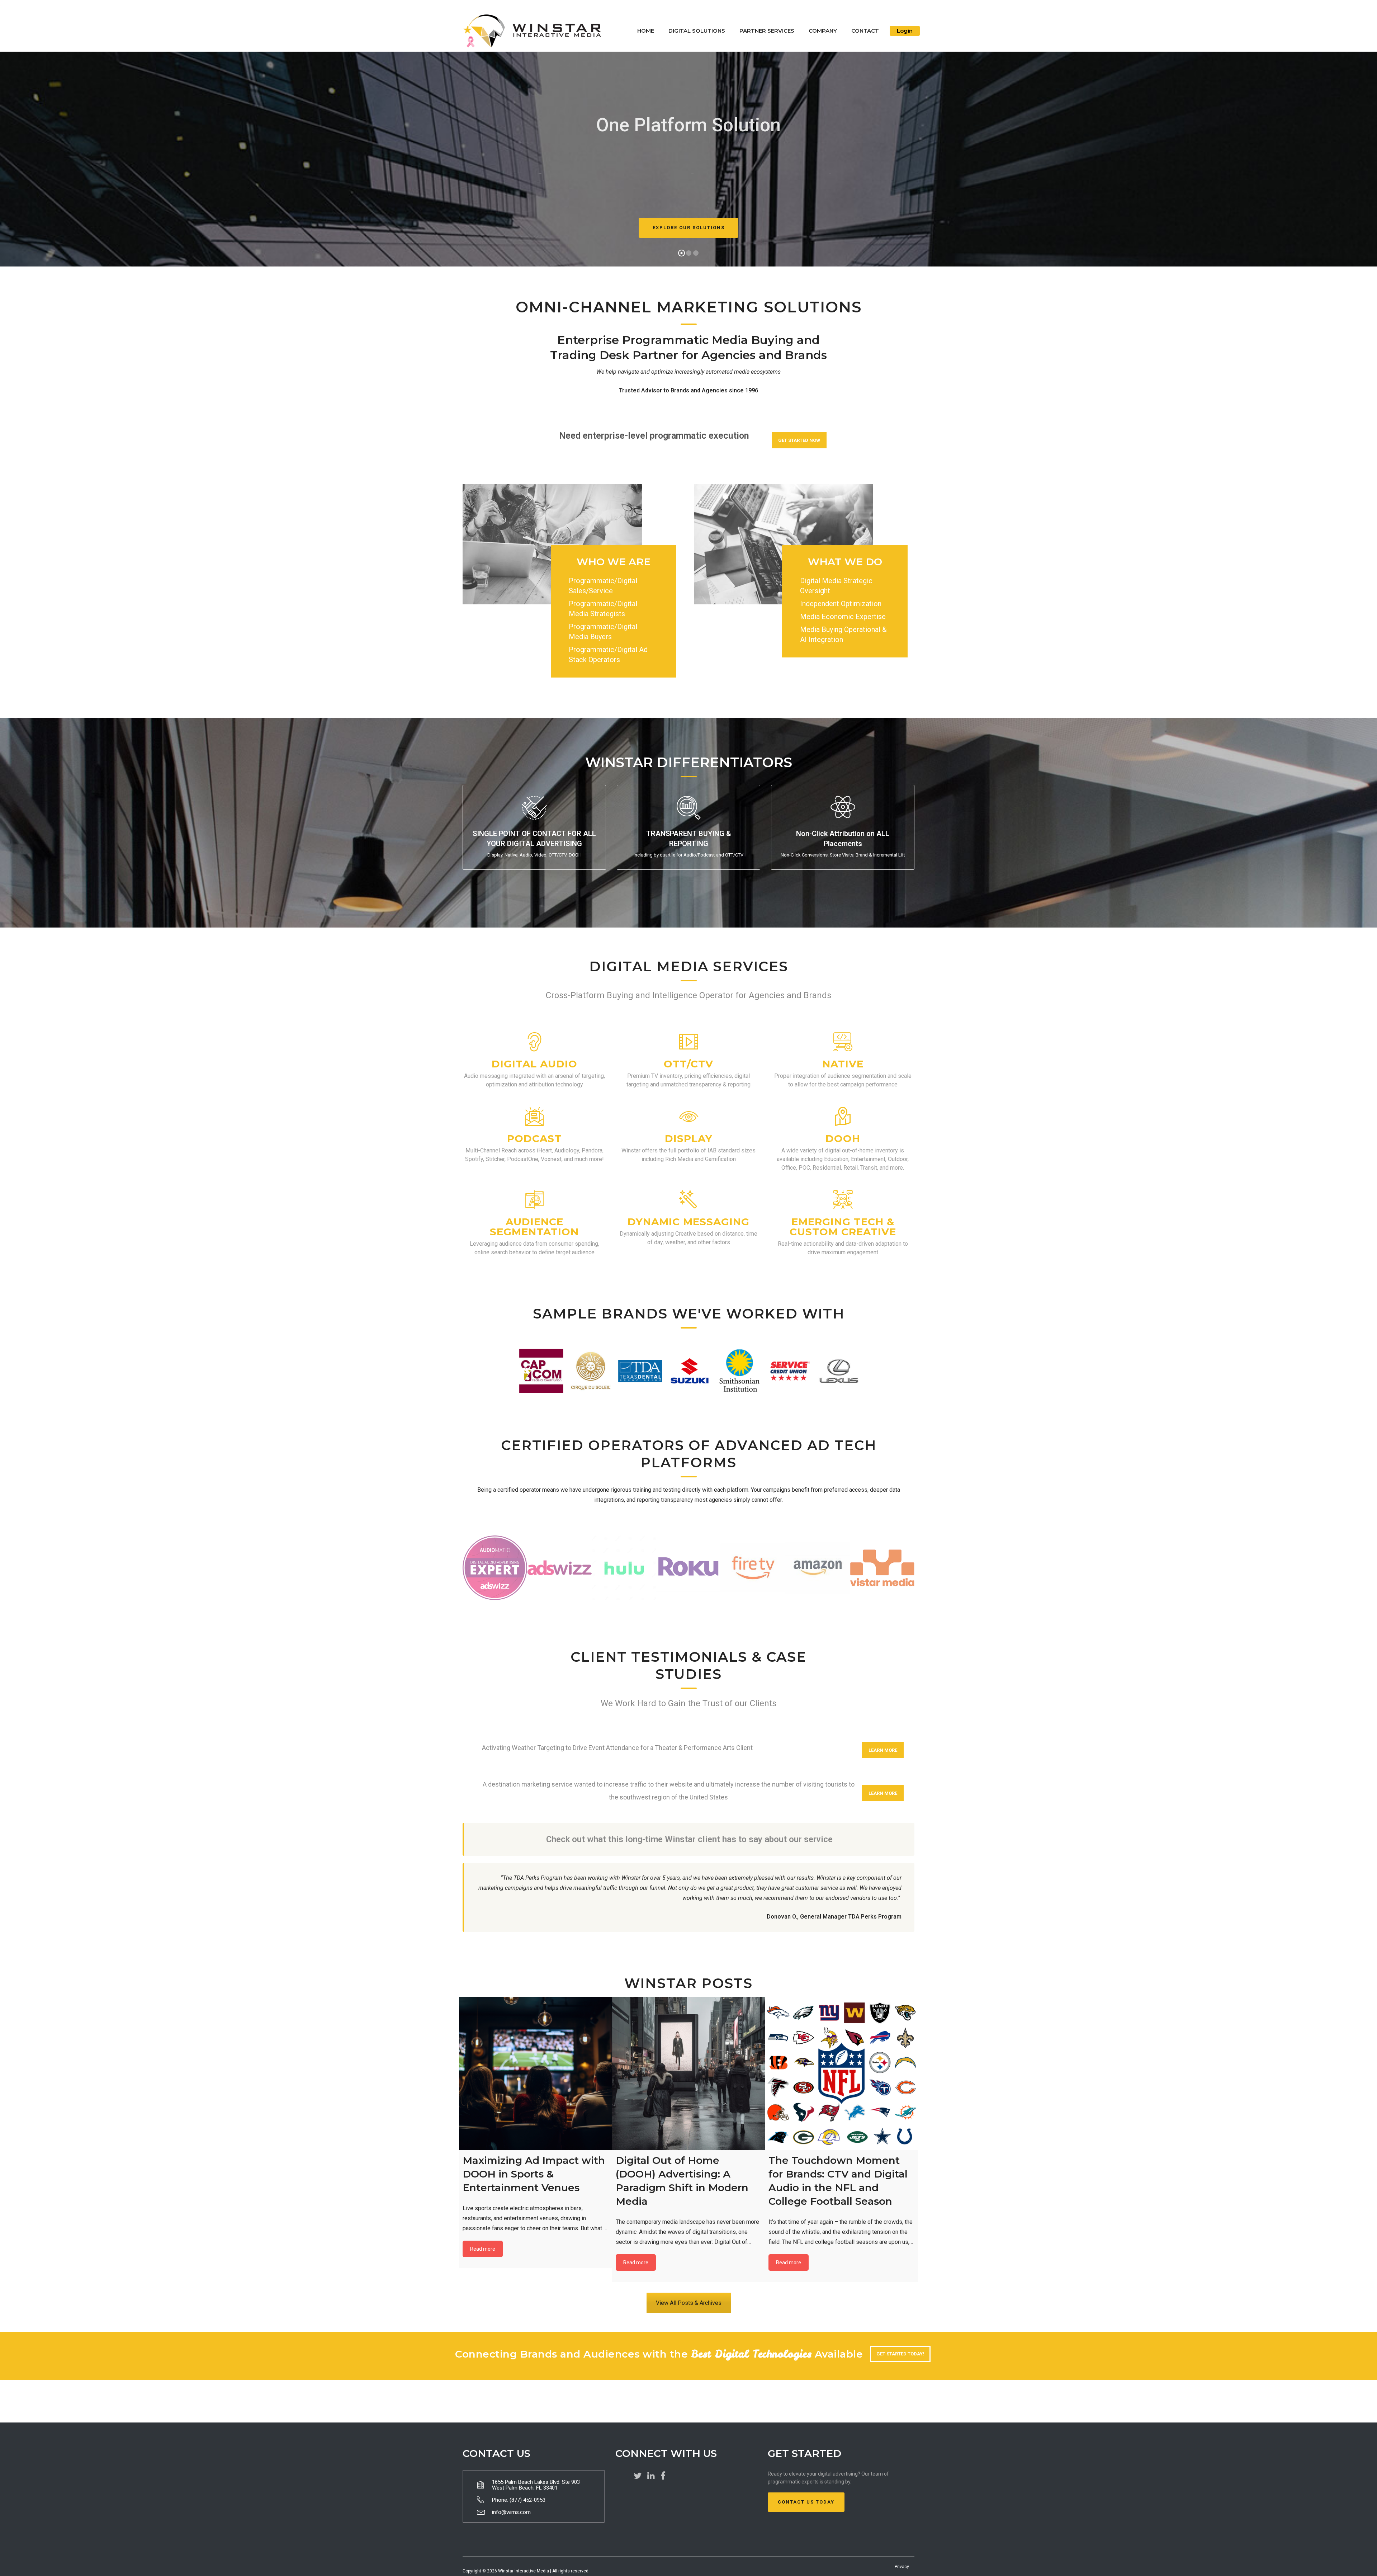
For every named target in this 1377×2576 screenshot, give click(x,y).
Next (852, 1371)
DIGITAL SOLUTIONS (697, 31)
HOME (646, 31)
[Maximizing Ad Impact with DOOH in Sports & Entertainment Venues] (536, 2073)
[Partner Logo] (495, 1568)
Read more (483, 2249)
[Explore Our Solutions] (688, 234)
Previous (525, 1371)
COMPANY (823, 31)
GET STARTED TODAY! (900, 2354)
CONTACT (865, 31)
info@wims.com (511, 2512)
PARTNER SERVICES (767, 31)
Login (905, 31)
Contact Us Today (806, 2502)
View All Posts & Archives (689, 2303)
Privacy (902, 2567)
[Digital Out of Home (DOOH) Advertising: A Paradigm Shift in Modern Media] (689, 2073)
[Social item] (638, 2476)
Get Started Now (799, 440)
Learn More (883, 1750)
